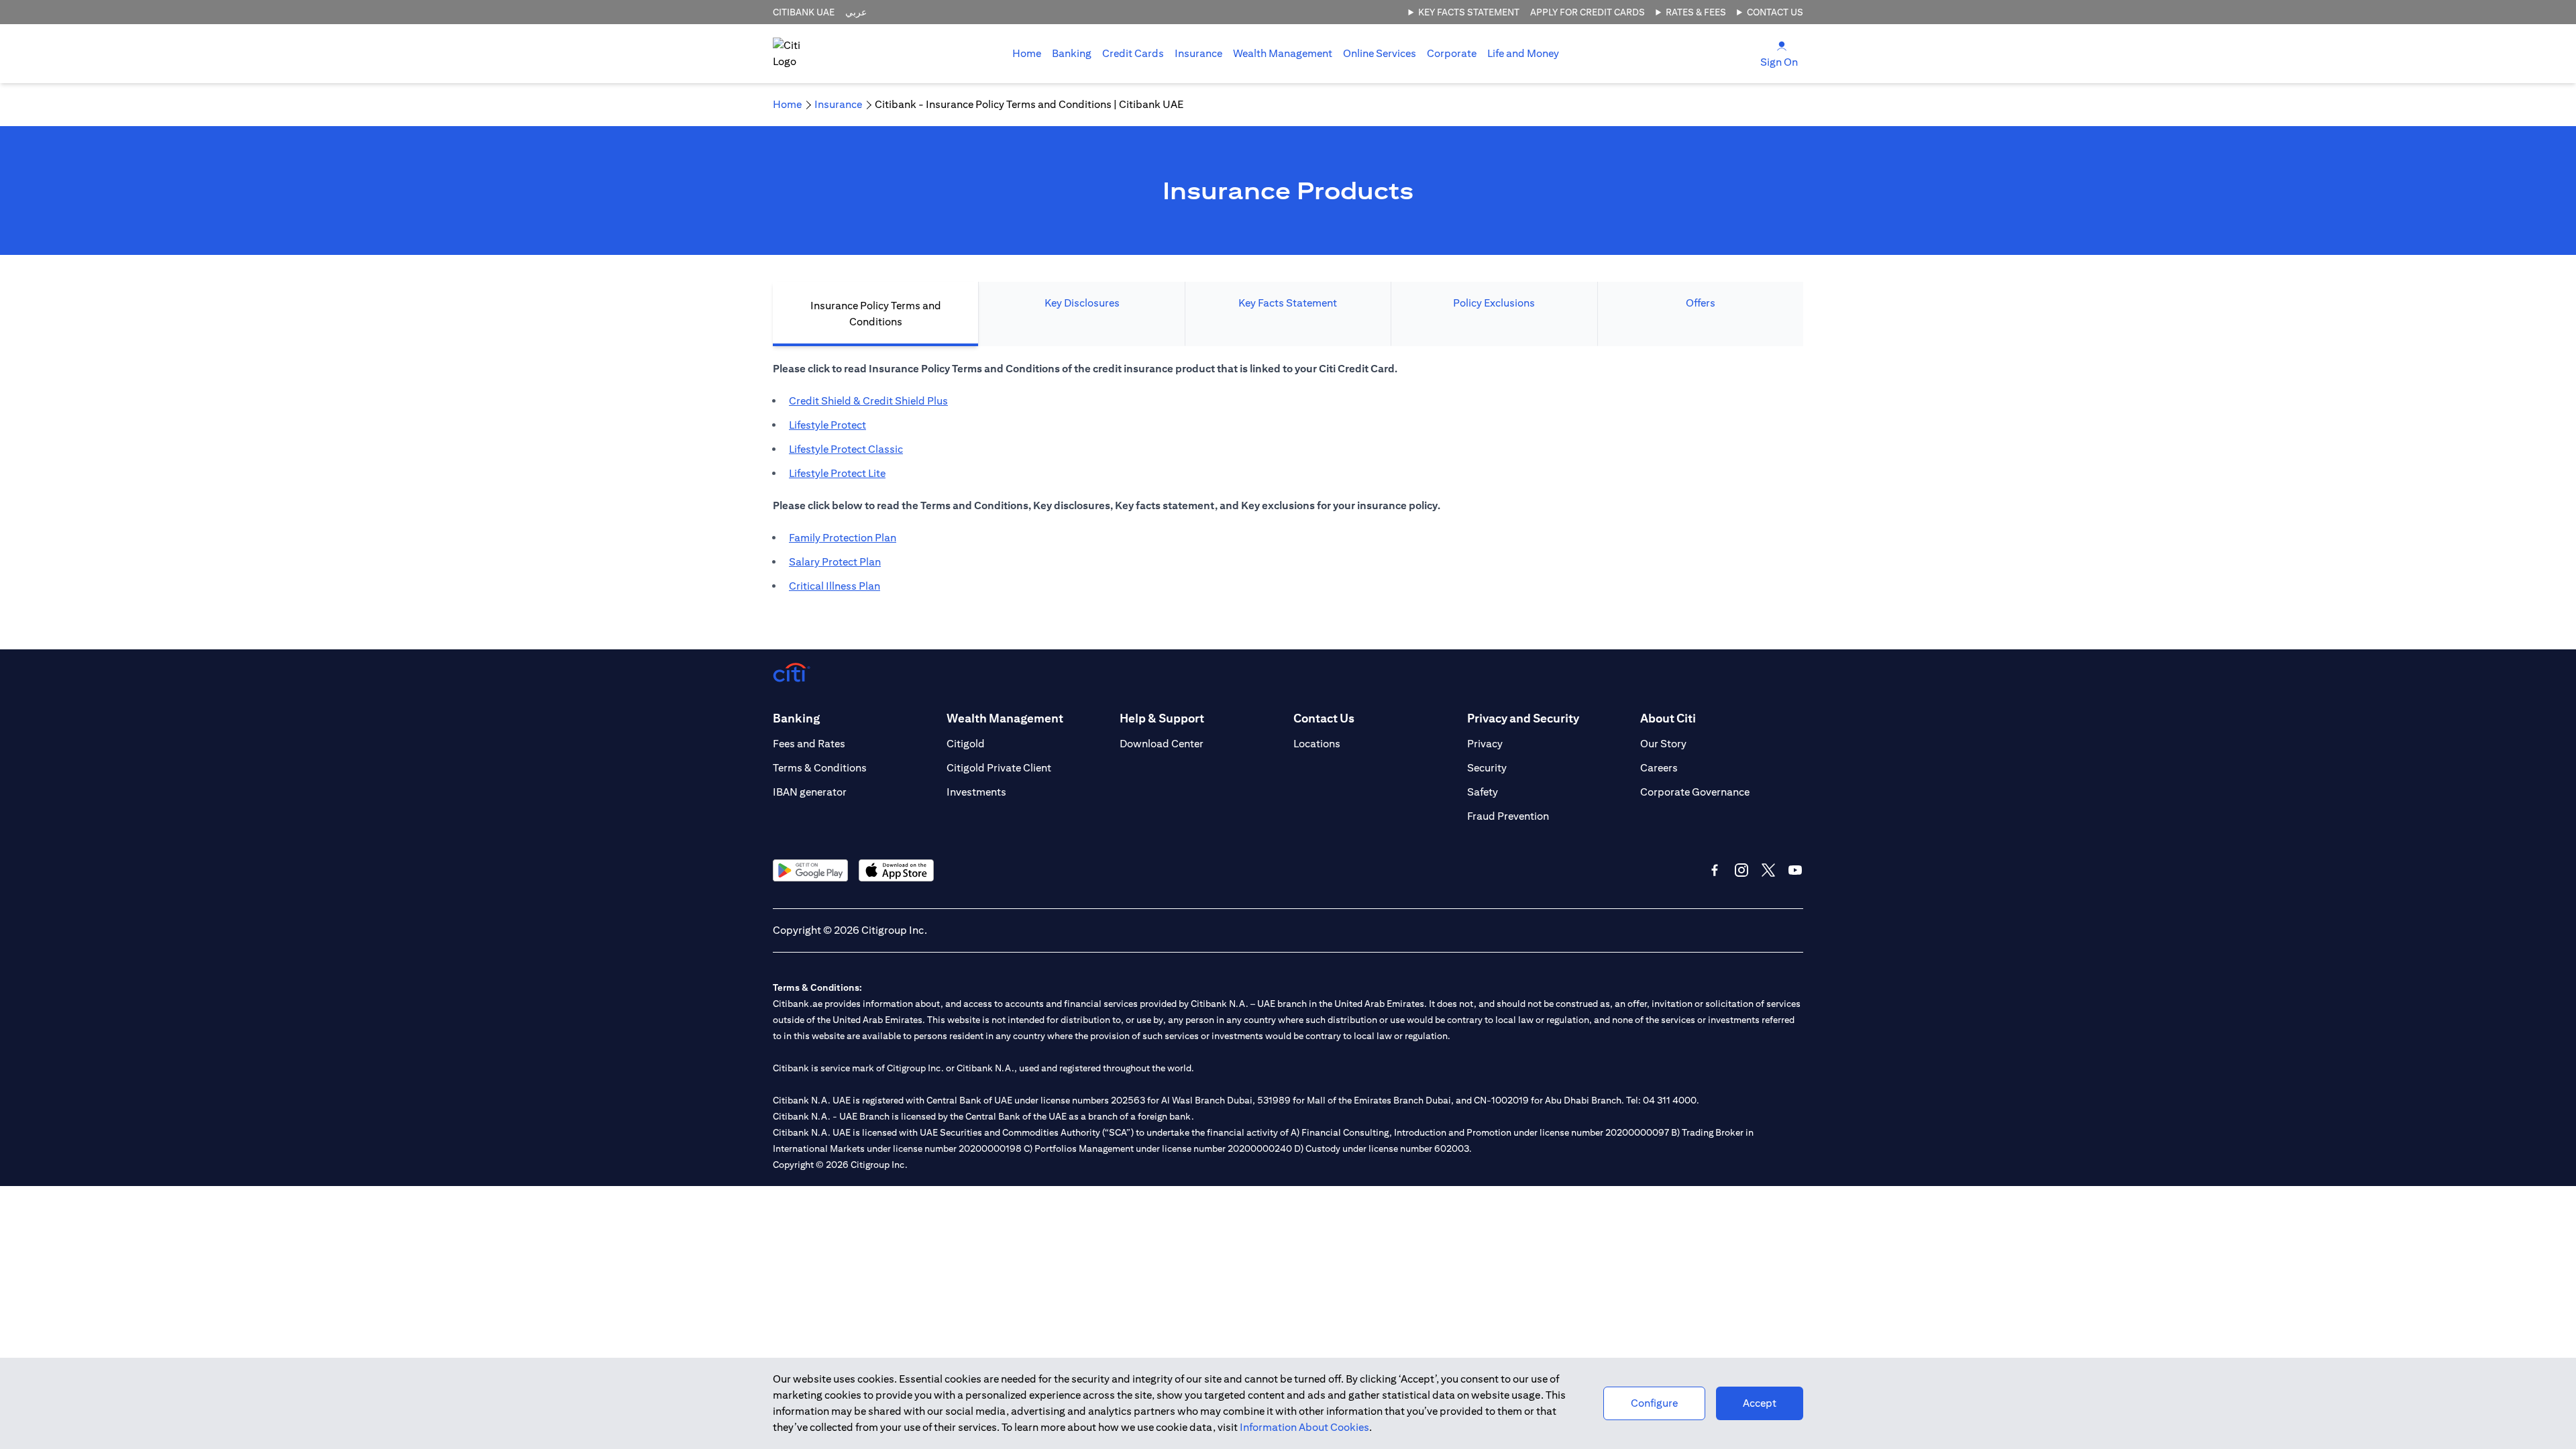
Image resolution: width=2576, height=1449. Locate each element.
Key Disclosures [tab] (1082, 303)
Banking (1072, 53)
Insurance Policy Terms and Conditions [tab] (876, 314)
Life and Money (1523, 53)
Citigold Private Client (999, 768)
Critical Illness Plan (835, 586)
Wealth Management (1283, 53)
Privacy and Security (1523, 718)
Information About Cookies (1304, 1427)
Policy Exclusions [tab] (1494, 303)
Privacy (1485, 744)
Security (1487, 768)
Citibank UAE (804, 12)
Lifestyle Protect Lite (837, 473)
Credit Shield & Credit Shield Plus (868, 401)
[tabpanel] (1288, 484)
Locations (1317, 744)
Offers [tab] (1701, 303)
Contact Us (1775, 12)
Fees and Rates (809, 744)
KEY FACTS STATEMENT (1469, 12)
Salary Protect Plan (835, 562)
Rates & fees (1696, 12)
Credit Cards (1133, 53)
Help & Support (1162, 718)
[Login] (1782, 45)
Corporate (1452, 53)
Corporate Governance (1695, 792)
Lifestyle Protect (827, 425)
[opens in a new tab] (810, 870)
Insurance (1198, 53)
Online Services (1380, 53)
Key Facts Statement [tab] (1288, 303)
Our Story (1663, 744)
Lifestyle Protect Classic (846, 449)
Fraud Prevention (1508, 816)
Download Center (1162, 744)
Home (1027, 53)
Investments (976, 792)
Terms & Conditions (820, 768)
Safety (1483, 792)
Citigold (966, 744)
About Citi (1668, 718)
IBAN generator (810, 792)
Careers (1659, 768)
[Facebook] (1715, 870)
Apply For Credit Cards (1588, 12)
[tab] (1072, 54)
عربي (856, 12)
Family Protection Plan (843, 538)
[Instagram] (1741, 870)
